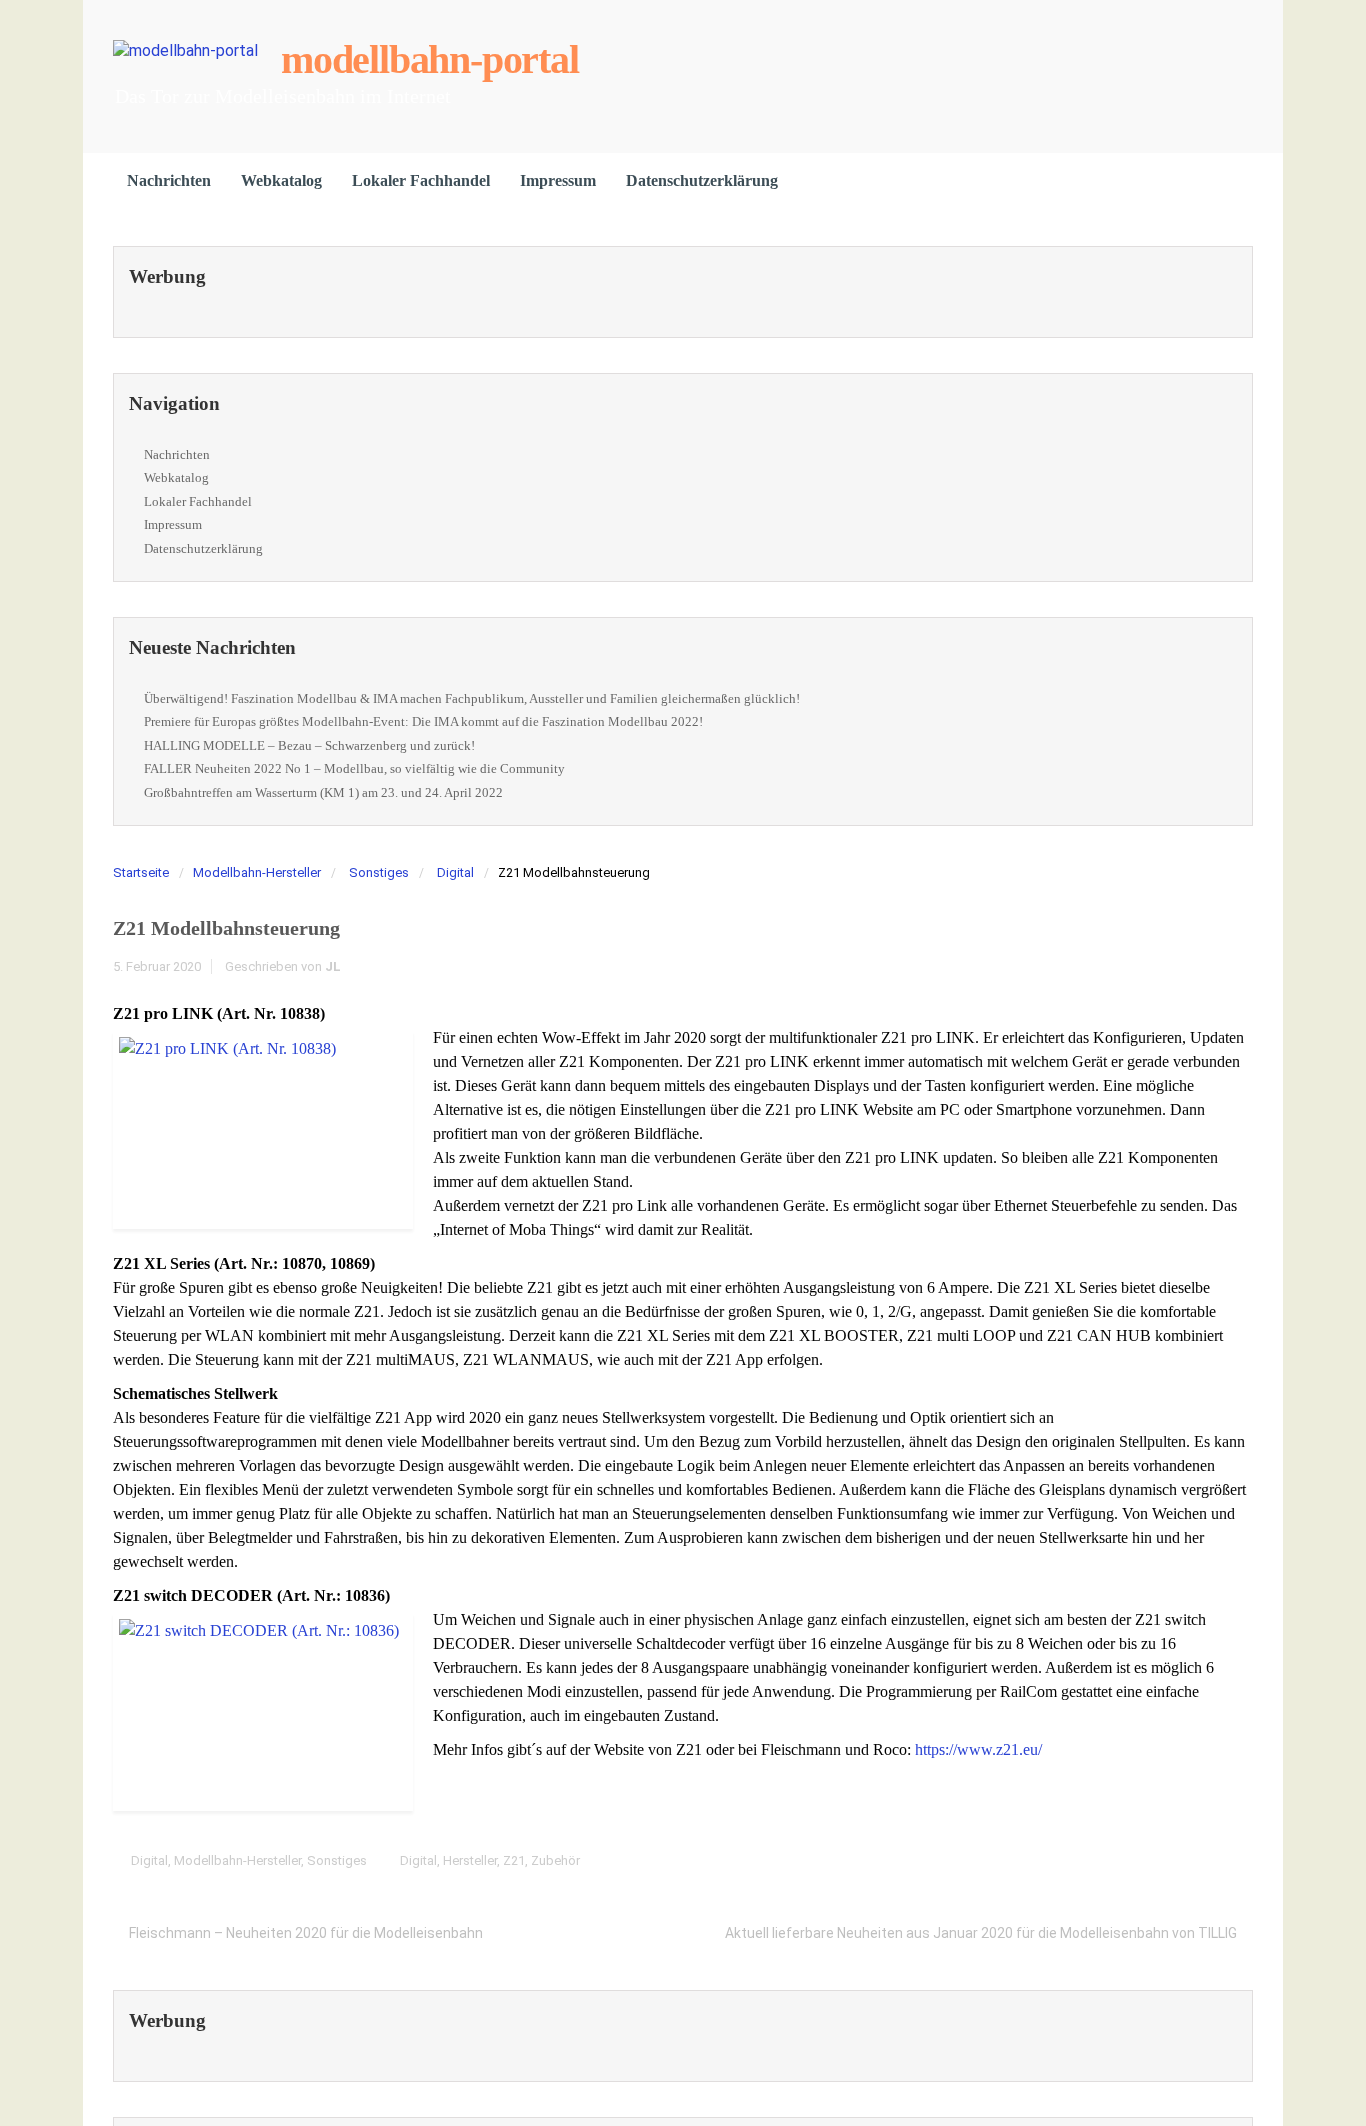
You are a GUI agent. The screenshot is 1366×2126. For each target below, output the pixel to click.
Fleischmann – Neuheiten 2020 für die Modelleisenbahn (306, 1933)
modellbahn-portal (430, 59)
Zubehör (555, 1860)
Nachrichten (169, 180)
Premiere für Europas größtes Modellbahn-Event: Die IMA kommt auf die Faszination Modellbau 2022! (423, 721)
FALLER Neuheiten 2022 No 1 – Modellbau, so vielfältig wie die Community (354, 768)
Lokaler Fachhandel (421, 180)
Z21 (514, 1860)
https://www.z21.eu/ (978, 1749)
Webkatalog (281, 180)
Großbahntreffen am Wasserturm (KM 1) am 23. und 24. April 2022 (323, 792)
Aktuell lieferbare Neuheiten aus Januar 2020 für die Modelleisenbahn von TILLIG (981, 1933)
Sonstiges (379, 872)
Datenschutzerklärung (702, 180)
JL (333, 966)
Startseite (141, 872)
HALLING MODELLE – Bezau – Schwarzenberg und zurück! (309, 745)
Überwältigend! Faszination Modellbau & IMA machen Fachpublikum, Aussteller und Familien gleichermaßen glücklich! (472, 698)
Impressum (558, 180)
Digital (455, 872)
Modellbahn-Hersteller (257, 872)
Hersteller (470, 1860)
